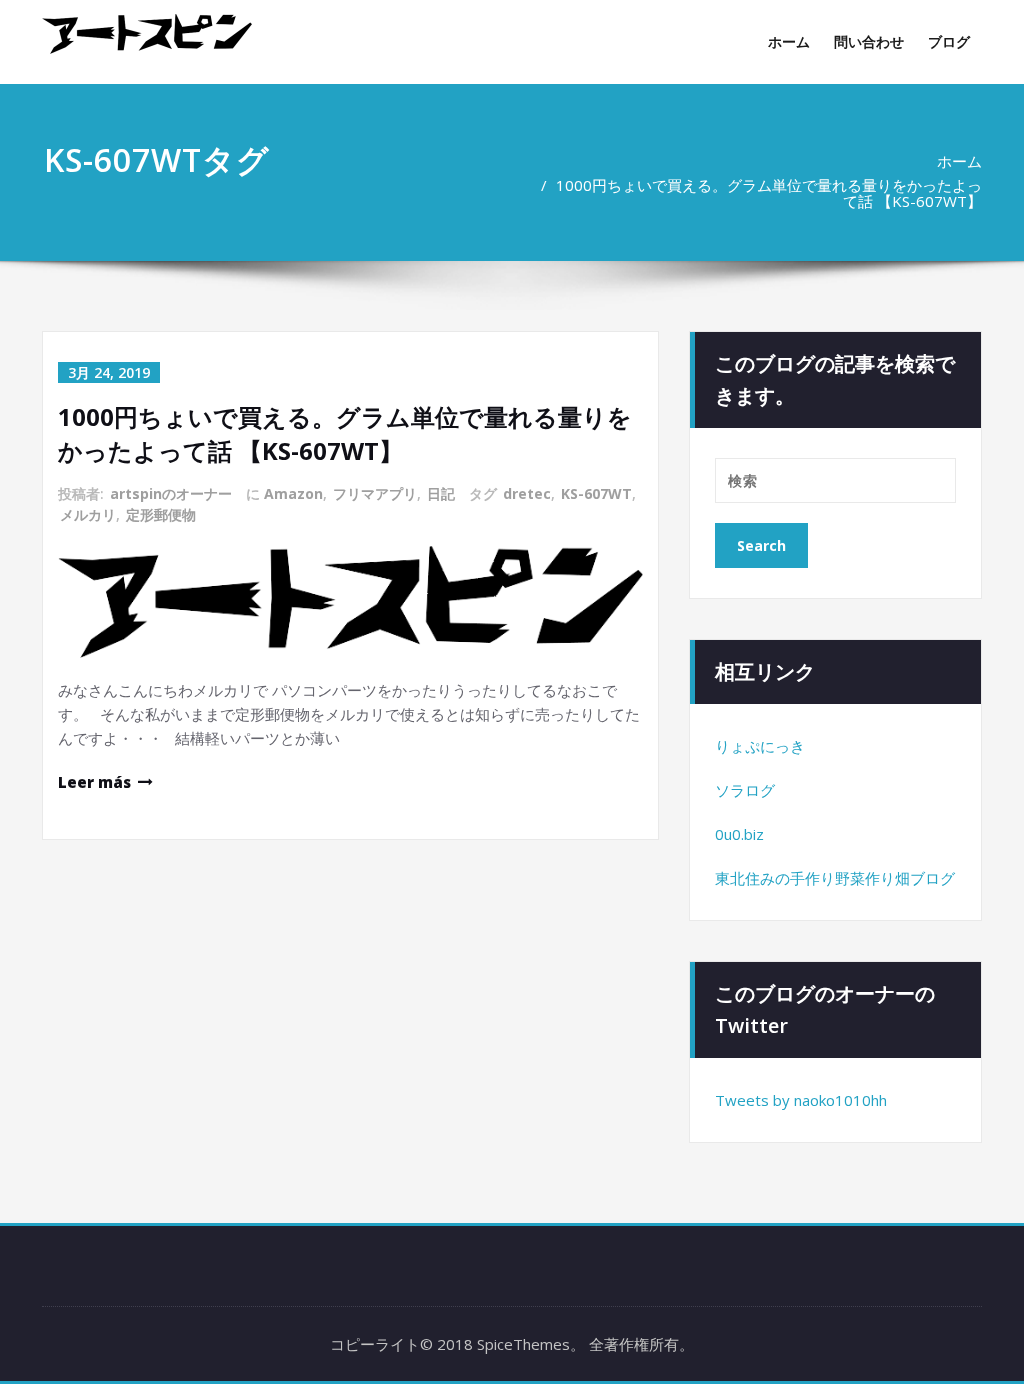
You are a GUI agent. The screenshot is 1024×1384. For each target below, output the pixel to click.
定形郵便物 (161, 514)
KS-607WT (596, 493)
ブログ (949, 41)
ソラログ (745, 790)
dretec (527, 493)
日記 (441, 493)
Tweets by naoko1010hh (801, 1100)
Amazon (293, 493)
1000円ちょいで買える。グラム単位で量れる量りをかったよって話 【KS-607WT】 (769, 193)
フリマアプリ (375, 493)
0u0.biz (739, 834)
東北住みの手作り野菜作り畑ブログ (835, 878)
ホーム (789, 41)
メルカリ (88, 514)
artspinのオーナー (171, 493)
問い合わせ (869, 41)
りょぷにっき (760, 746)
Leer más (94, 782)
